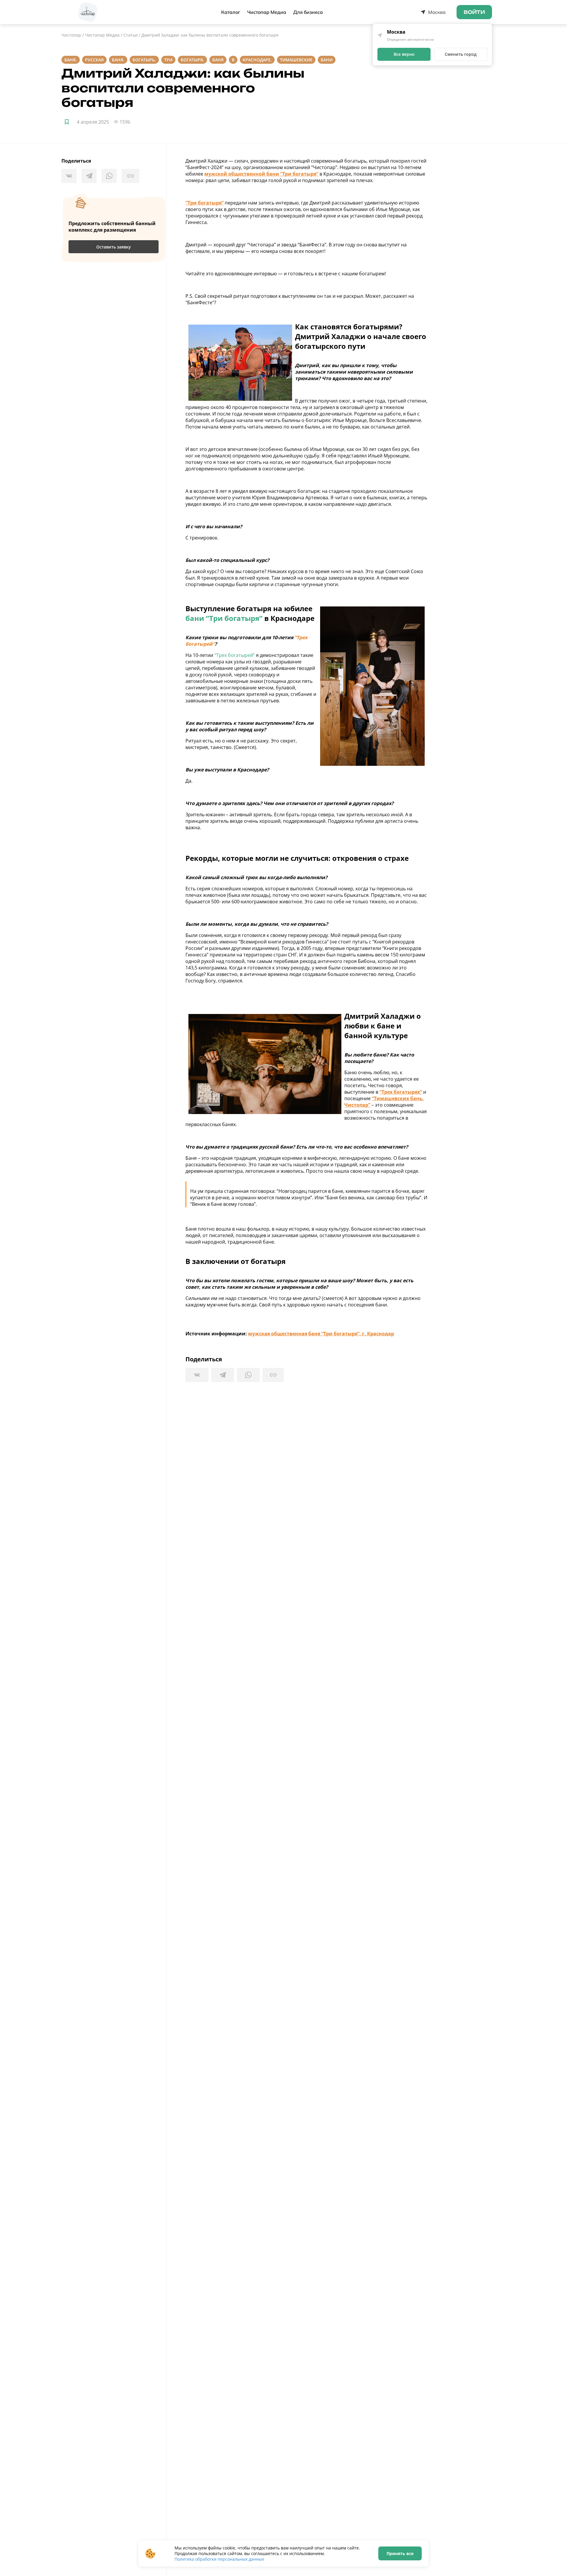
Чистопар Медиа (267, 12)
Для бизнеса (308, 12)
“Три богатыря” (205, 203)
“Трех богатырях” (401, 1092)
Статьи (131, 35)
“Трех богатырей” (234, 655)
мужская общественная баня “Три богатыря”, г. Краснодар (321, 1334)
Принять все (400, 2553)
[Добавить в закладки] (67, 122)
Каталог (231, 12)
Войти (474, 12)
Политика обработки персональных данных (219, 2559)
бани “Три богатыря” (224, 618)
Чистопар (71, 35)
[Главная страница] (88, 12)
